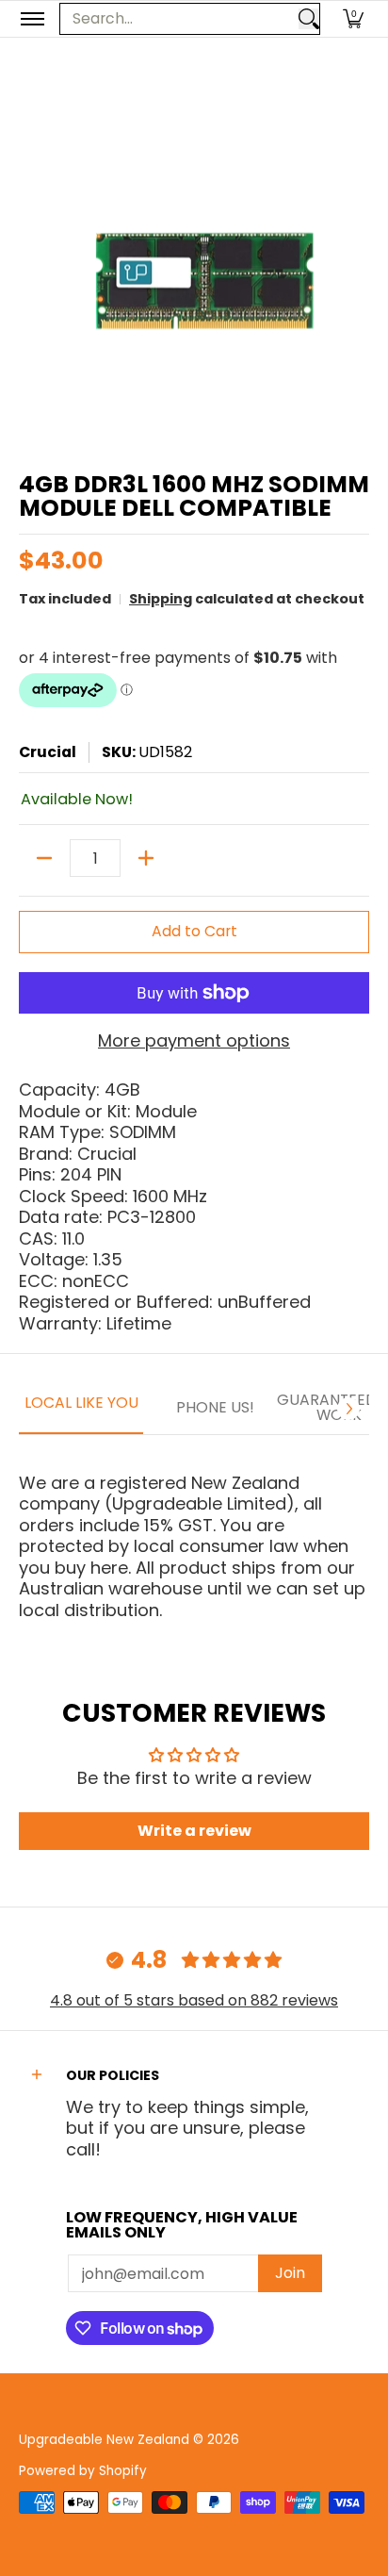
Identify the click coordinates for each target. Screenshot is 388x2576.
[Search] (309, 19)
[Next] (348, 1409)
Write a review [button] (194, 1831)
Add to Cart (194, 931)
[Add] (146, 858)
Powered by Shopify (83, 2471)
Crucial (48, 752)
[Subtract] (44, 858)
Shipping (161, 599)
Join (290, 2273)
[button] (353, 19)
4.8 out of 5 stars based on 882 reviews (194, 2000)
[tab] (81, 1409)
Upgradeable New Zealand (104, 2440)
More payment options (194, 1041)
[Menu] (32, 19)
